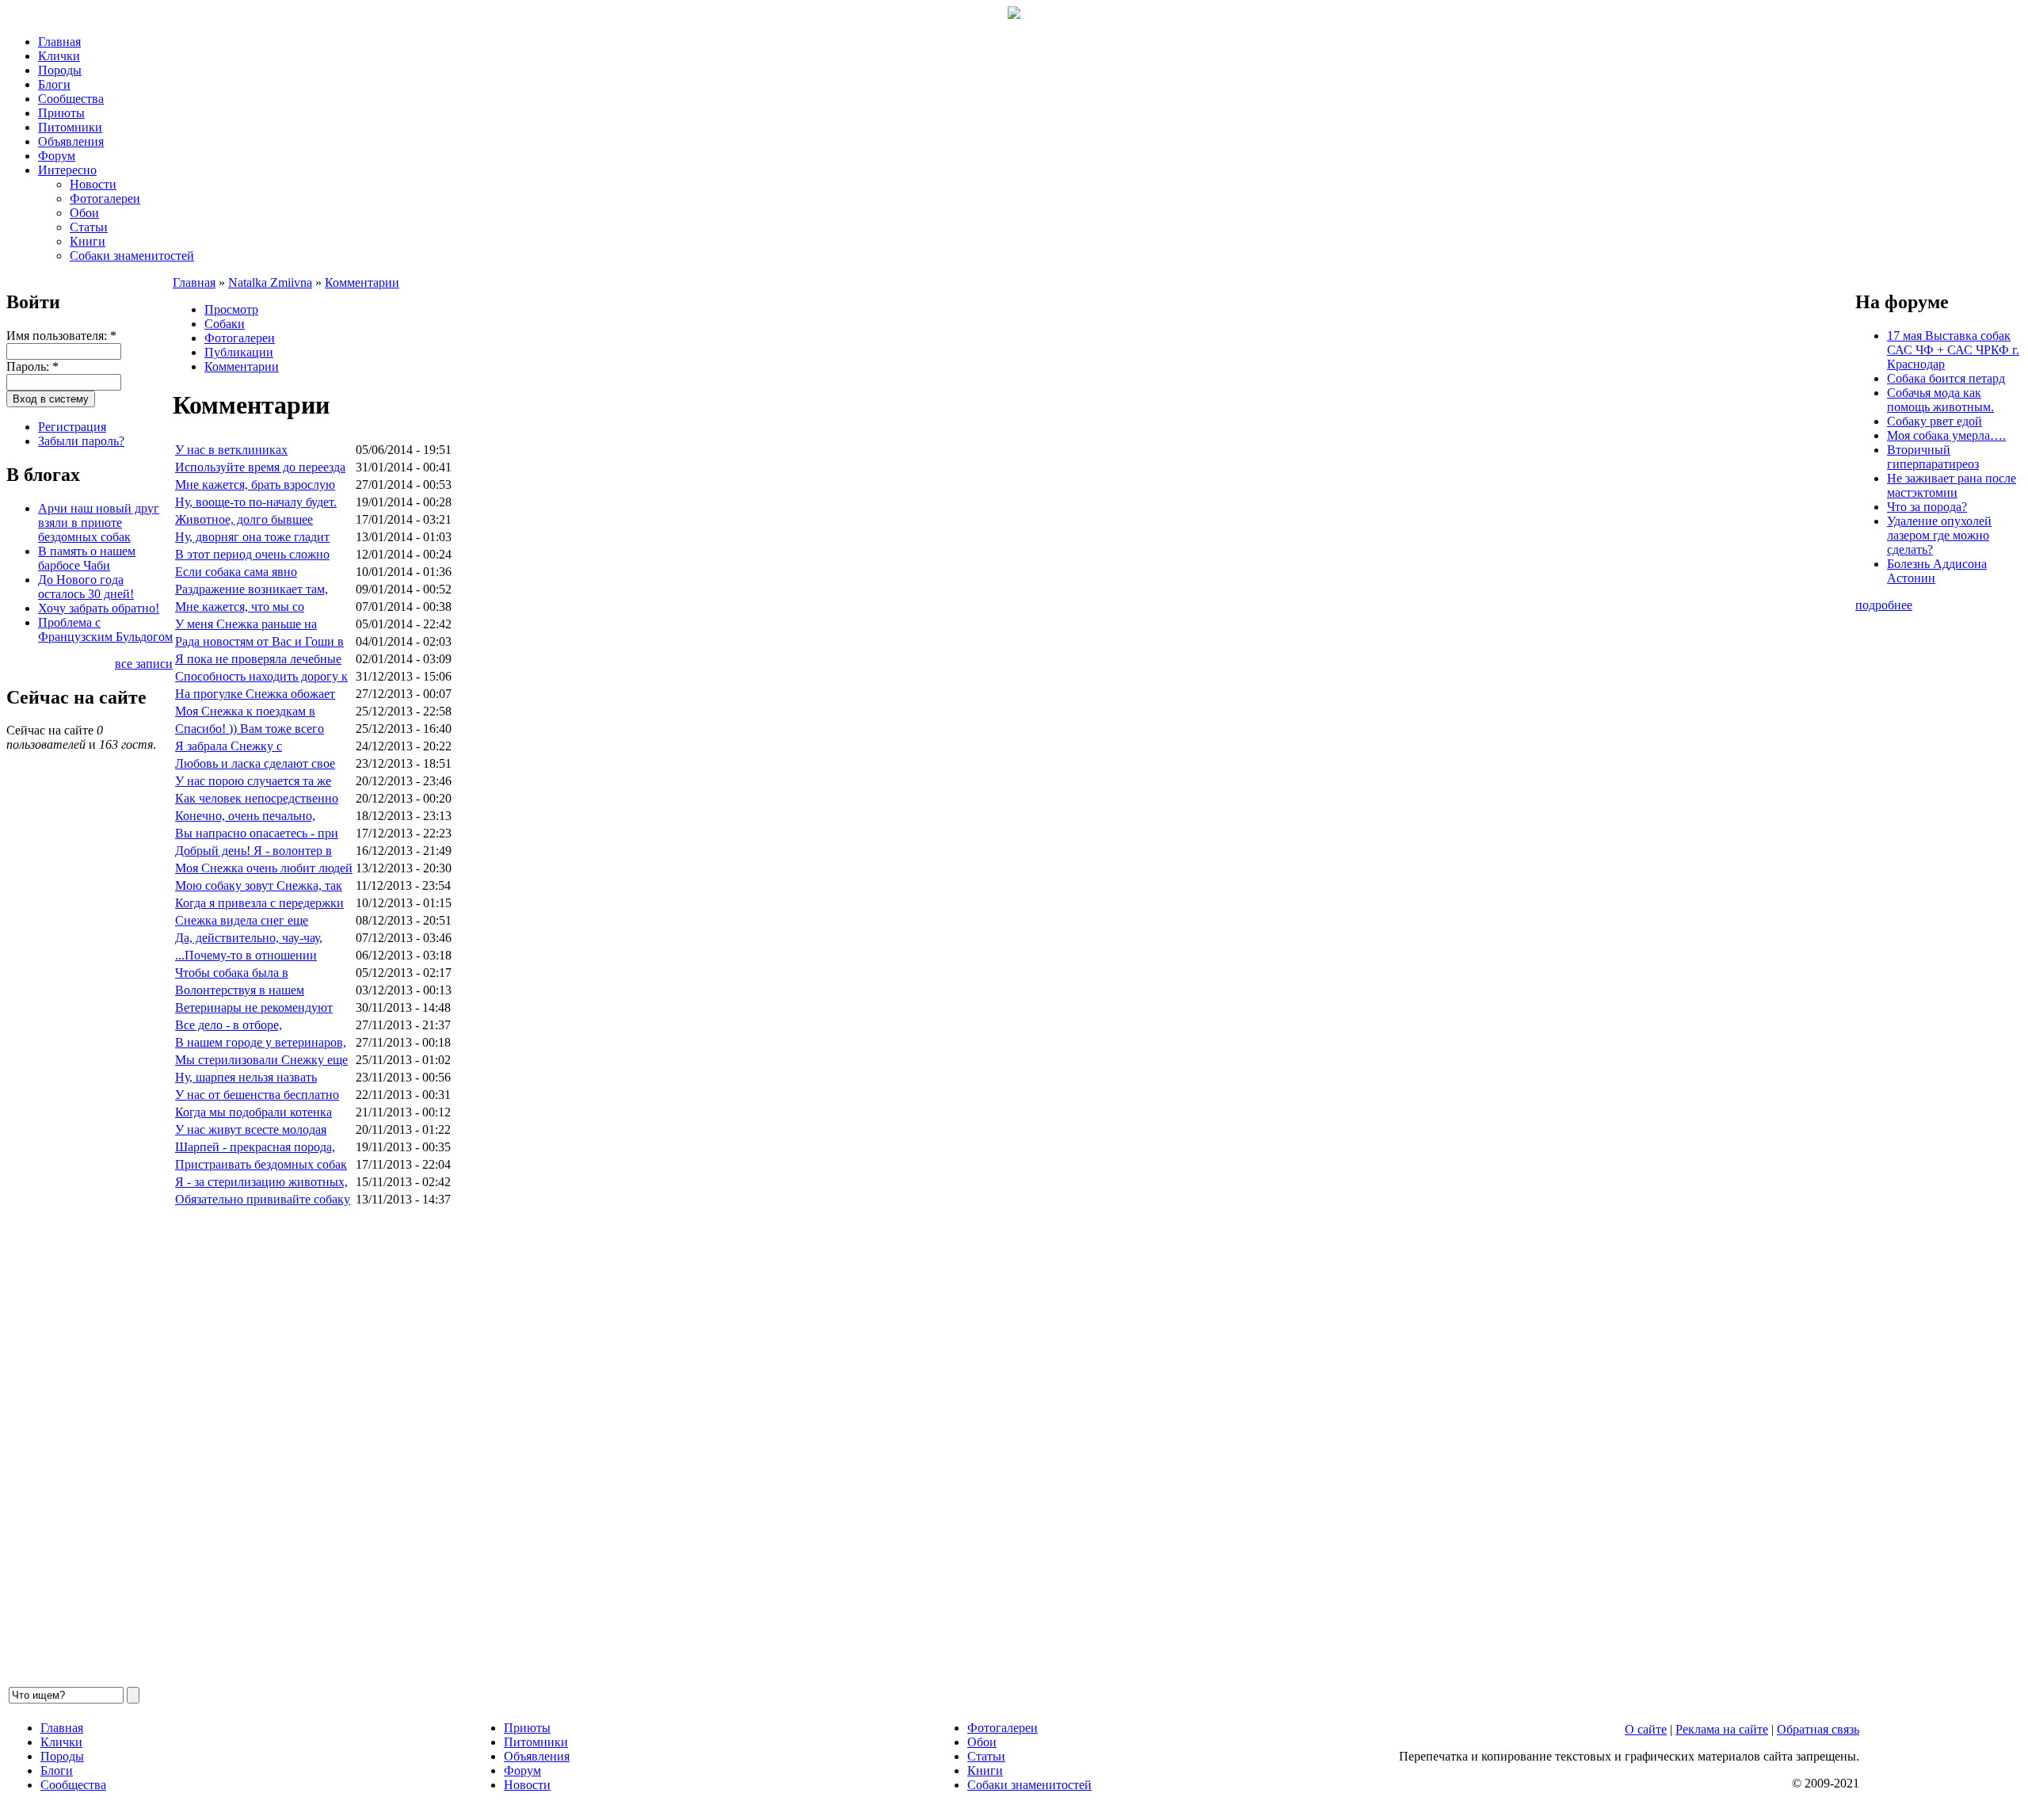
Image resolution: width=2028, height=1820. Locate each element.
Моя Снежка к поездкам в (245, 711)
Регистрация (72, 427)
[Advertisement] (648, 1447)
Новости (93, 184)
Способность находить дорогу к (261, 676)
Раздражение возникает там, (252, 589)
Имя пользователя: (61, 336)
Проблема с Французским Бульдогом (105, 630)
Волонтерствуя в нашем (240, 990)
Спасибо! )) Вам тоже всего (250, 729)
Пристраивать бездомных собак (261, 1164)
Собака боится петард (1946, 378)
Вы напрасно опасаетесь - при (257, 833)
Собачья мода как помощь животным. (1940, 400)
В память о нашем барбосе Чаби (87, 558)
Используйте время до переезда (260, 467)
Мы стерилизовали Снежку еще (261, 1060)
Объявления (71, 141)
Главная (59, 42)
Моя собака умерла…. (1946, 435)
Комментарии (362, 282)
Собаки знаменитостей (132, 256)
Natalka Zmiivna (270, 282)
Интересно (67, 170)
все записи (144, 664)
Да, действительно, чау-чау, (249, 938)
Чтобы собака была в (232, 973)
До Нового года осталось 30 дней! (86, 587)
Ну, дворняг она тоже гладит (252, 537)
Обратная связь (1818, 1729)
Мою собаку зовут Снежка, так (259, 885)
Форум (57, 156)
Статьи (89, 227)
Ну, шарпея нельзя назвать (246, 1077)
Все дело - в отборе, (229, 1025)
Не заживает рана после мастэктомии (1952, 485)
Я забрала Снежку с (229, 746)
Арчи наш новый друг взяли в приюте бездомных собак (99, 523)
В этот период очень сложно (252, 554)
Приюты (61, 113)
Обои (84, 213)
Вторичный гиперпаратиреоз (1933, 457)
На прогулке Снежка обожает (255, 694)
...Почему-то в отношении (246, 955)
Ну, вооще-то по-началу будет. (256, 502)
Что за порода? (1927, 507)
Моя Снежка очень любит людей (264, 868)
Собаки (225, 324)
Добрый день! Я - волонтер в (253, 851)
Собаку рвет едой (1935, 421)
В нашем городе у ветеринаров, (261, 1042)
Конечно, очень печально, (245, 816)
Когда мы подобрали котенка (253, 1112)
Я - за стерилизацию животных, (261, 1182)
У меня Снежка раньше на (246, 624)
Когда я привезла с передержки (259, 903)
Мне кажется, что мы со (240, 607)
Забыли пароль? (81, 441)
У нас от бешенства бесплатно (257, 1095)
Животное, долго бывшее (244, 519)
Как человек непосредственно (257, 798)
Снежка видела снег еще (242, 920)
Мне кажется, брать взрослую (255, 485)
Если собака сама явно (236, 572)
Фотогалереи (105, 198)
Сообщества (71, 99)
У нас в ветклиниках (231, 450)
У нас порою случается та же (253, 781)
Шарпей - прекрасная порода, (255, 1147)
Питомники (70, 127)
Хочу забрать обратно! (99, 608)
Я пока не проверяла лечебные (258, 659)
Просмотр (231, 309)
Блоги (54, 84)
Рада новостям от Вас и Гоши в (259, 641)
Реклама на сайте (1722, 1729)
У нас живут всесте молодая (251, 1129)
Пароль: (32, 366)
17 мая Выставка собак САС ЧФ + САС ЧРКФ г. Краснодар (1953, 350)
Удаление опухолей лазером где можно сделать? (1939, 535)
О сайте (1646, 1729)
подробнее (1884, 605)
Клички (59, 56)
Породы (60, 70)
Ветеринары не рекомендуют (254, 1007)
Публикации (239, 352)
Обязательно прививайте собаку (263, 1199)
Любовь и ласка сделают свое (255, 763)
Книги (88, 241)
